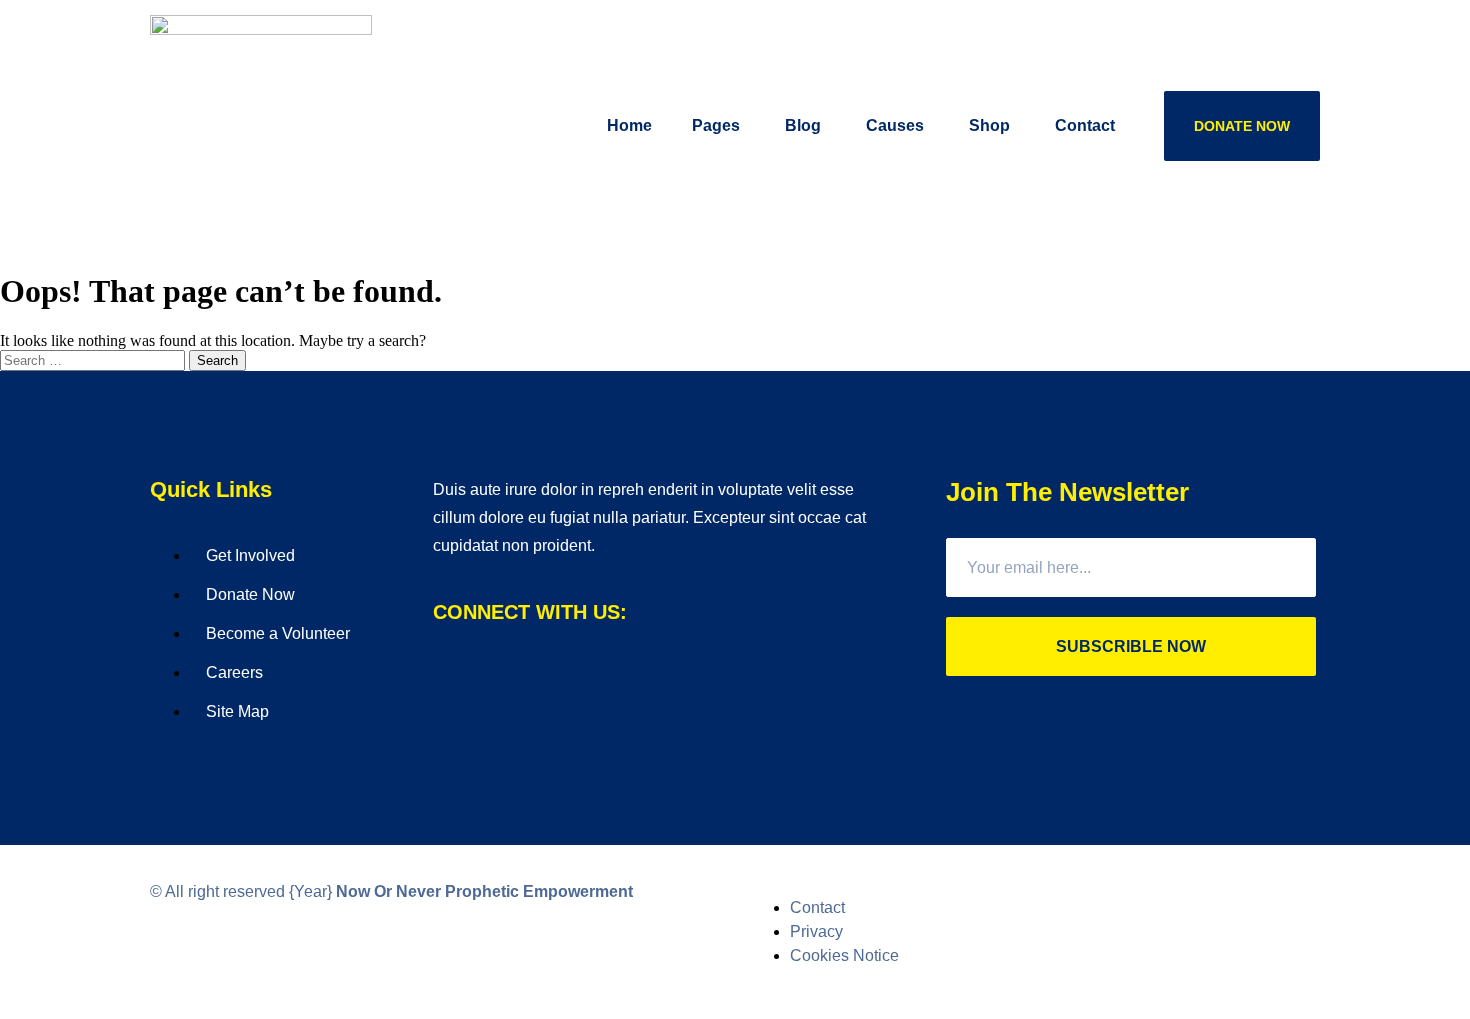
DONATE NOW (1242, 126)
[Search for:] (94, 359)
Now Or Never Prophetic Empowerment (484, 891)
